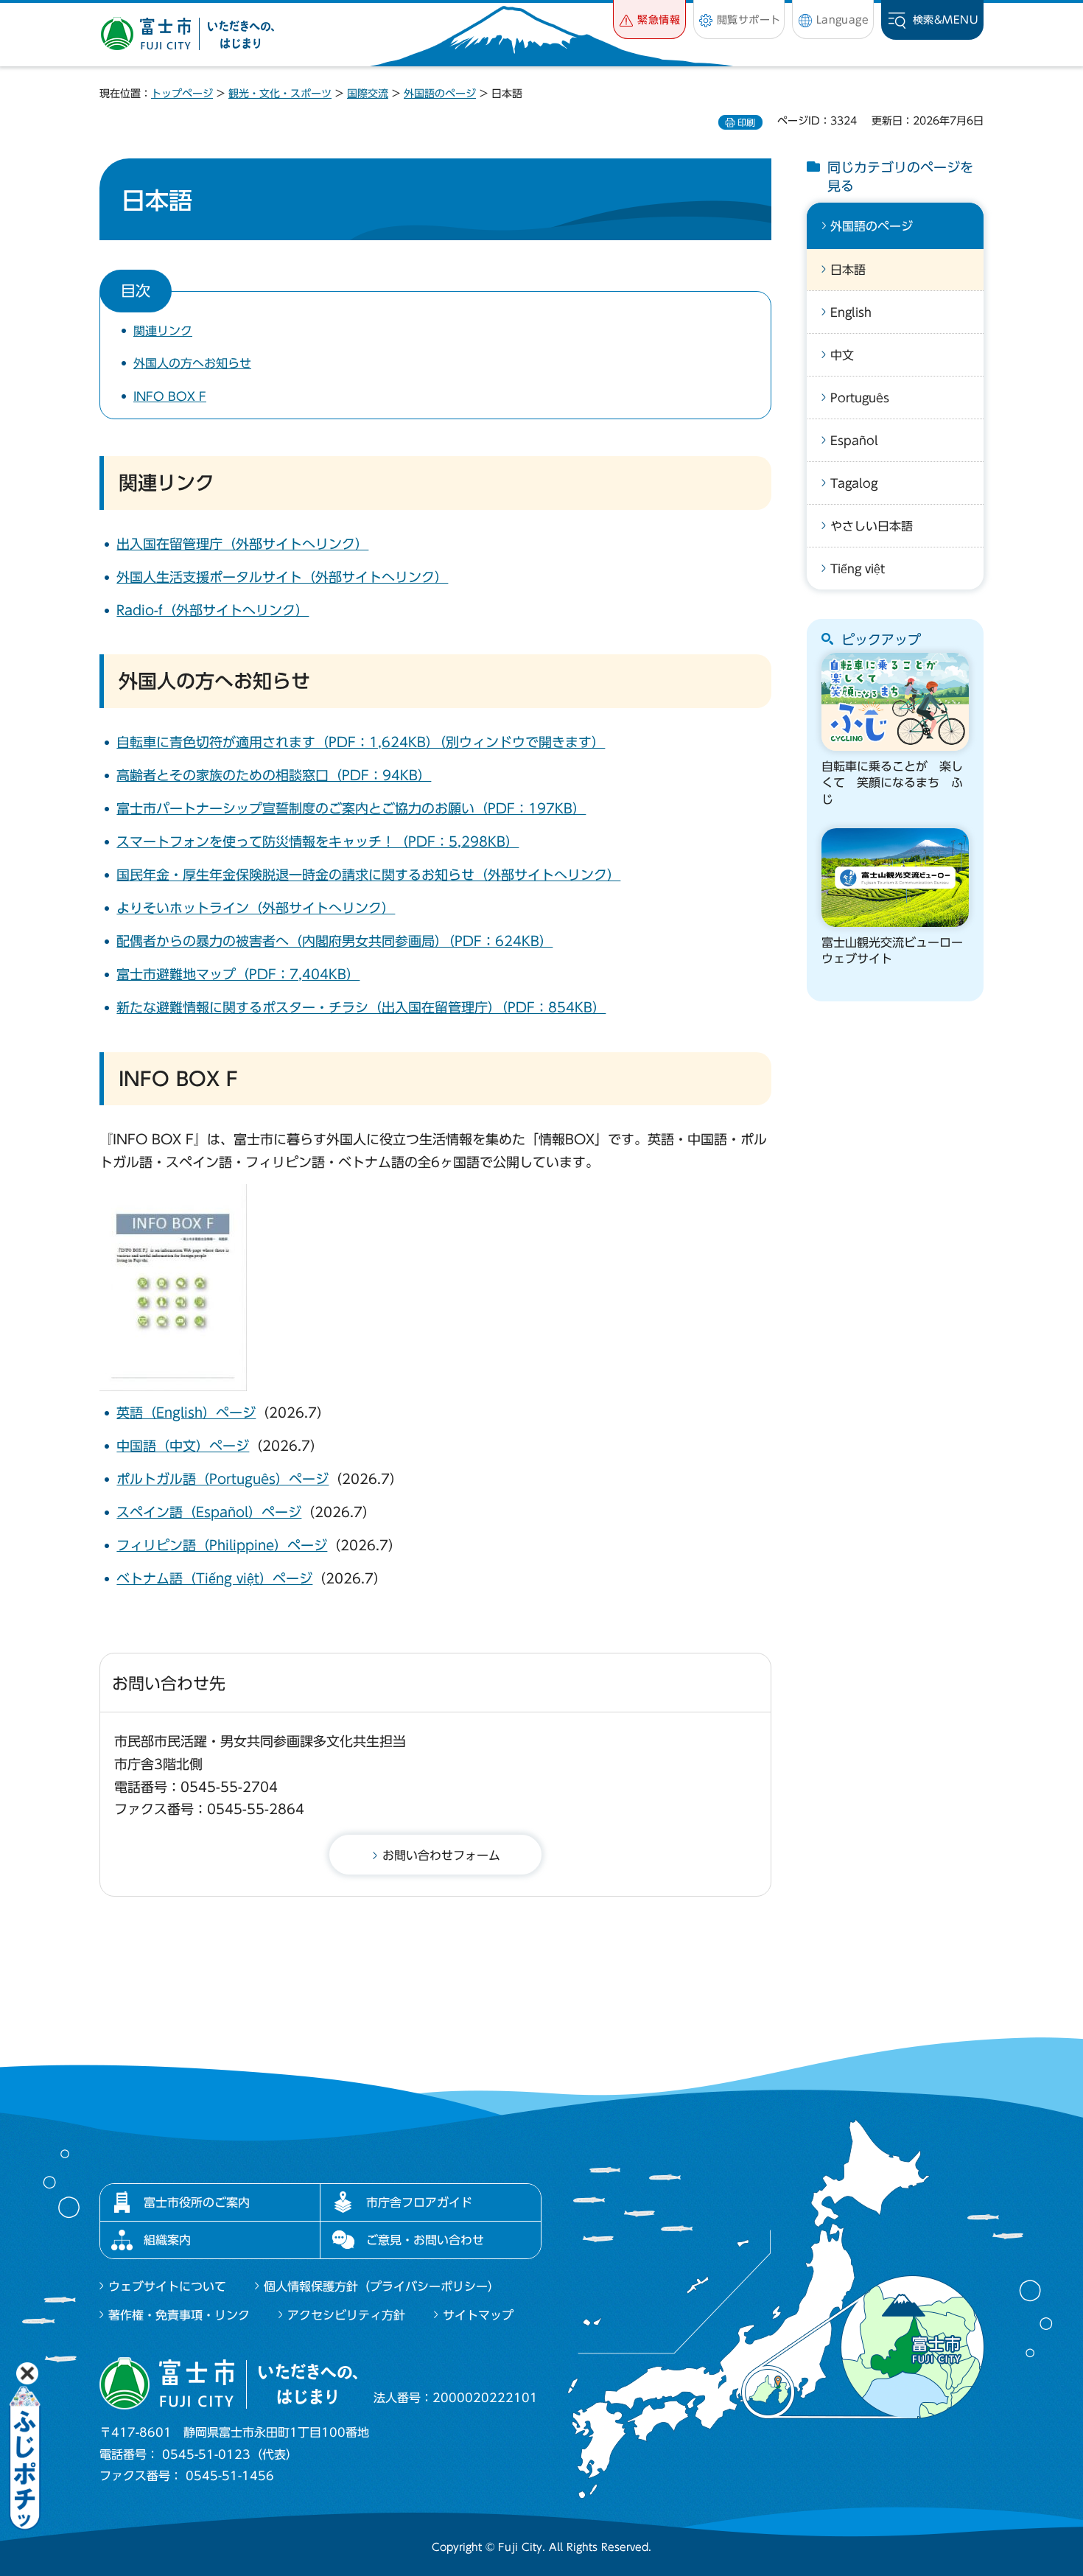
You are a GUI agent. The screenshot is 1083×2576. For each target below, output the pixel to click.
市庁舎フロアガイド (419, 2202)
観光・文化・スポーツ (280, 94)
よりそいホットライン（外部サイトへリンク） (256, 908)
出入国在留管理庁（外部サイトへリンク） (242, 544)
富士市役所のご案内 (197, 2202)
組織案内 (167, 2240)
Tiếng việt (858, 569)
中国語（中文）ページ (183, 1446)
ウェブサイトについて (167, 2286)
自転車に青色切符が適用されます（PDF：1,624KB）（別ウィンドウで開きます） (361, 742)
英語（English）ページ (186, 1413)
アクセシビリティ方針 (346, 2315)
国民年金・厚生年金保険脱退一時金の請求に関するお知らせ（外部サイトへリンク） (368, 875)
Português (860, 398)
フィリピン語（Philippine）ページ (222, 1545)
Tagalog (854, 483)
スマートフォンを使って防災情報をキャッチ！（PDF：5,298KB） (318, 841)
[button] (649, 20)
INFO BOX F (170, 396)
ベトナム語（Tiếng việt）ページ (214, 1578)
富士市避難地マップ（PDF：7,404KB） (238, 974)
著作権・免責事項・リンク (179, 2315)
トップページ (182, 94)
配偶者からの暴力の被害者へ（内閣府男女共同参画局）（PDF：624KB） (334, 941)
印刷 (746, 122)
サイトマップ (478, 2315)
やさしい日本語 (872, 526)
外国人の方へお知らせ (192, 363)
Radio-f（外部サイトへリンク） (213, 610)
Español (854, 441)
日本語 (848, 270)
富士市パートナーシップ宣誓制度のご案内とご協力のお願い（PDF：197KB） (351, 808)
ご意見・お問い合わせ (425, 2240)
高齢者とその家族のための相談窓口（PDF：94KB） (274, 775)
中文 (842, 355)
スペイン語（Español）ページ (209, 1512)
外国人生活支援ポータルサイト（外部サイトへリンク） (282, 577)
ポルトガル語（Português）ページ (222, 1479)
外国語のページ (440, 94)
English (851, 312)
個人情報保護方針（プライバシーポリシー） (382, 2286)
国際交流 (368, 94)
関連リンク (163, 331)
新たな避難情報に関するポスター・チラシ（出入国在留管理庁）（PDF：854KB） (361, 1007)
